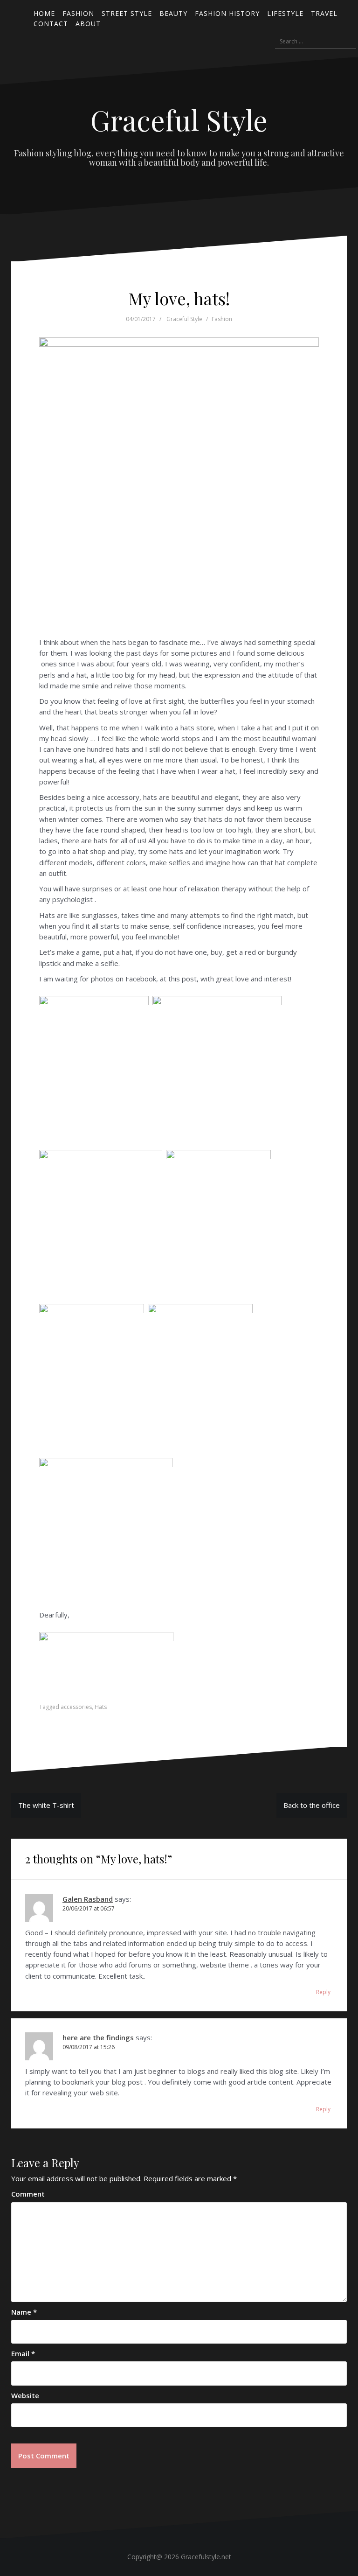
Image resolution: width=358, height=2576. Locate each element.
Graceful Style (179, 119)
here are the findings (98, 2037)
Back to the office (312, 1805)
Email (23, 2353)
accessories (76, 1707)
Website (25, 2395)
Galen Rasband (88, 1899)
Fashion (222, 319)
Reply (323, 1992)
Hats (101, 1707)
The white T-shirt (46, 1805)
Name (24, 2312)
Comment (28, 2194)
